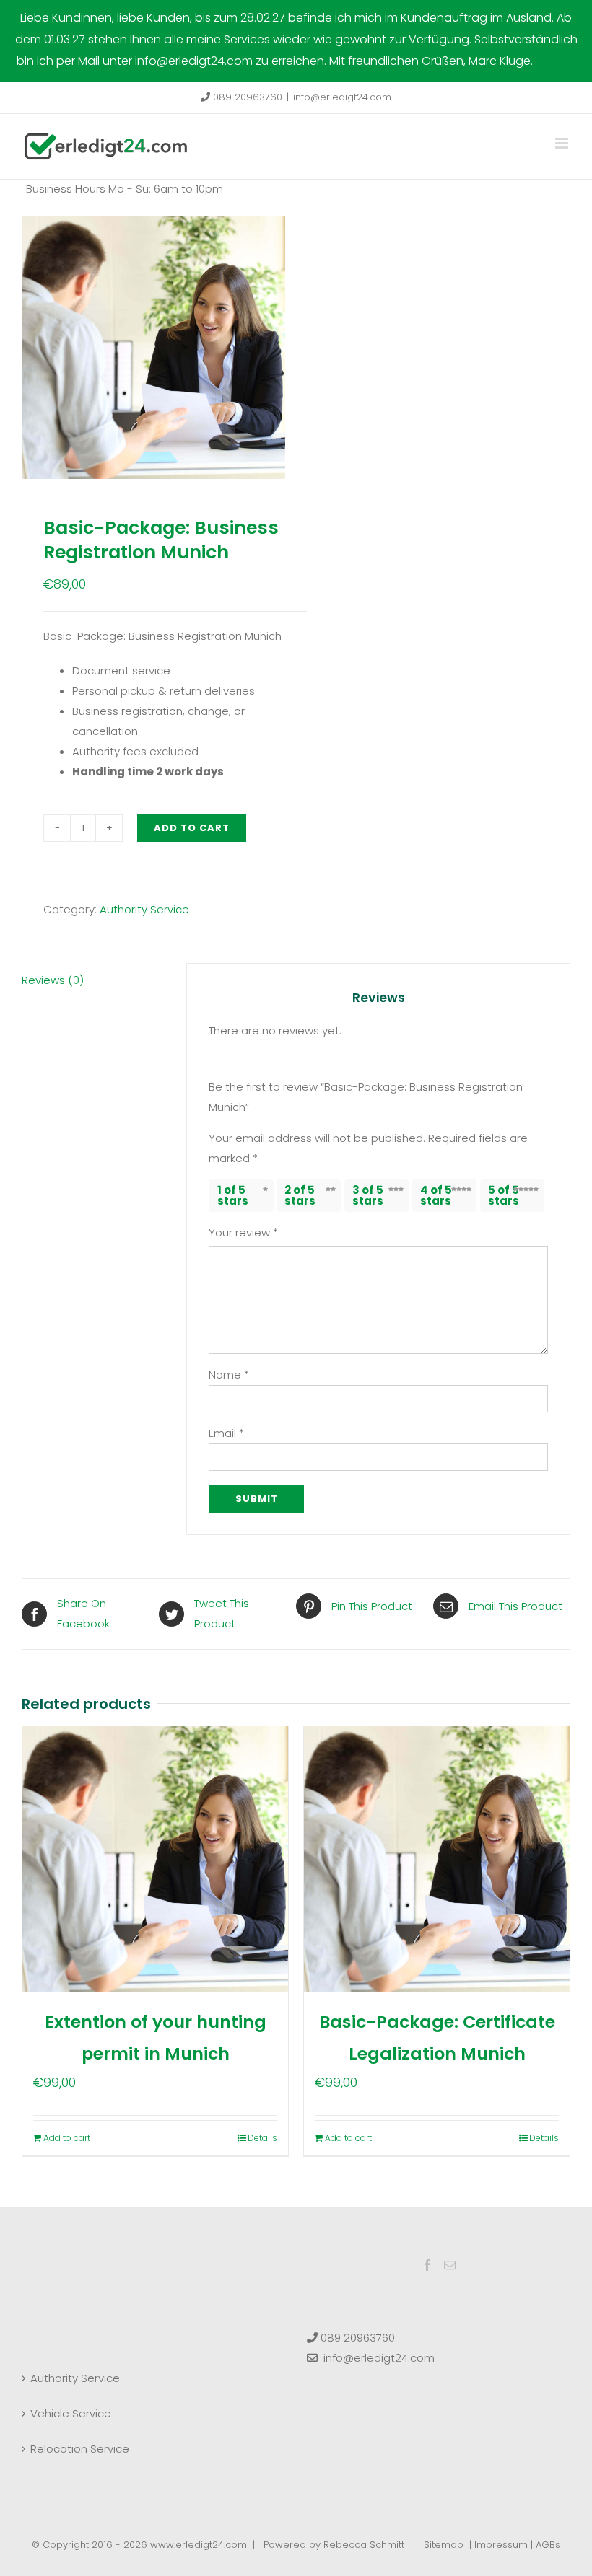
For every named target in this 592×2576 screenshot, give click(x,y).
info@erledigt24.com (342, 97)
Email (226, 1433)
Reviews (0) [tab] (53, 980)
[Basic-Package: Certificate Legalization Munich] (437, 1859)
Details (262, 2138)
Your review (243, 1232)
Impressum (501, 2545)
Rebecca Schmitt (364, 2545)
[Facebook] (427, 2265)
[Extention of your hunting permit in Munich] (155, 1859)
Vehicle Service (71, 2413)
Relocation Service (80, 2449)
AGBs (548, 2545)
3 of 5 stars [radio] (368, 1195)
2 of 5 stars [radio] (300, 1195)
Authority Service (144, 909)
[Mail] (450, 2265)
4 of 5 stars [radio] (436, 1195)
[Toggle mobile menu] (563, 143)
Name (229, 1375)
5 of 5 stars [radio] (504, 1195)
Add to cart (192, 828)
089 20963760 (246, 97)
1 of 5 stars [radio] (233, 1195)
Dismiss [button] (556, 61)
